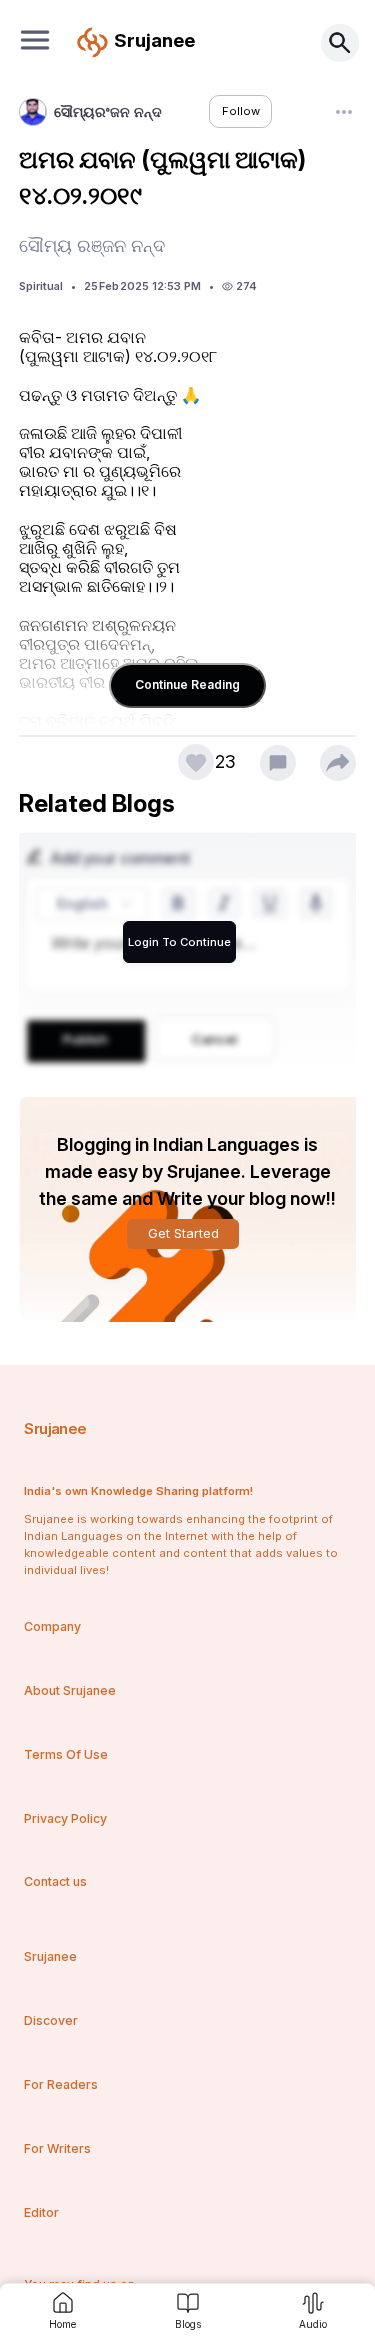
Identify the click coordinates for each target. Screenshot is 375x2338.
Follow (241, 111)
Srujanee (55, 1428)
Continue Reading (187, 684)
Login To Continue (179, 942)
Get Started (183, 1233)
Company (52, 1626)
